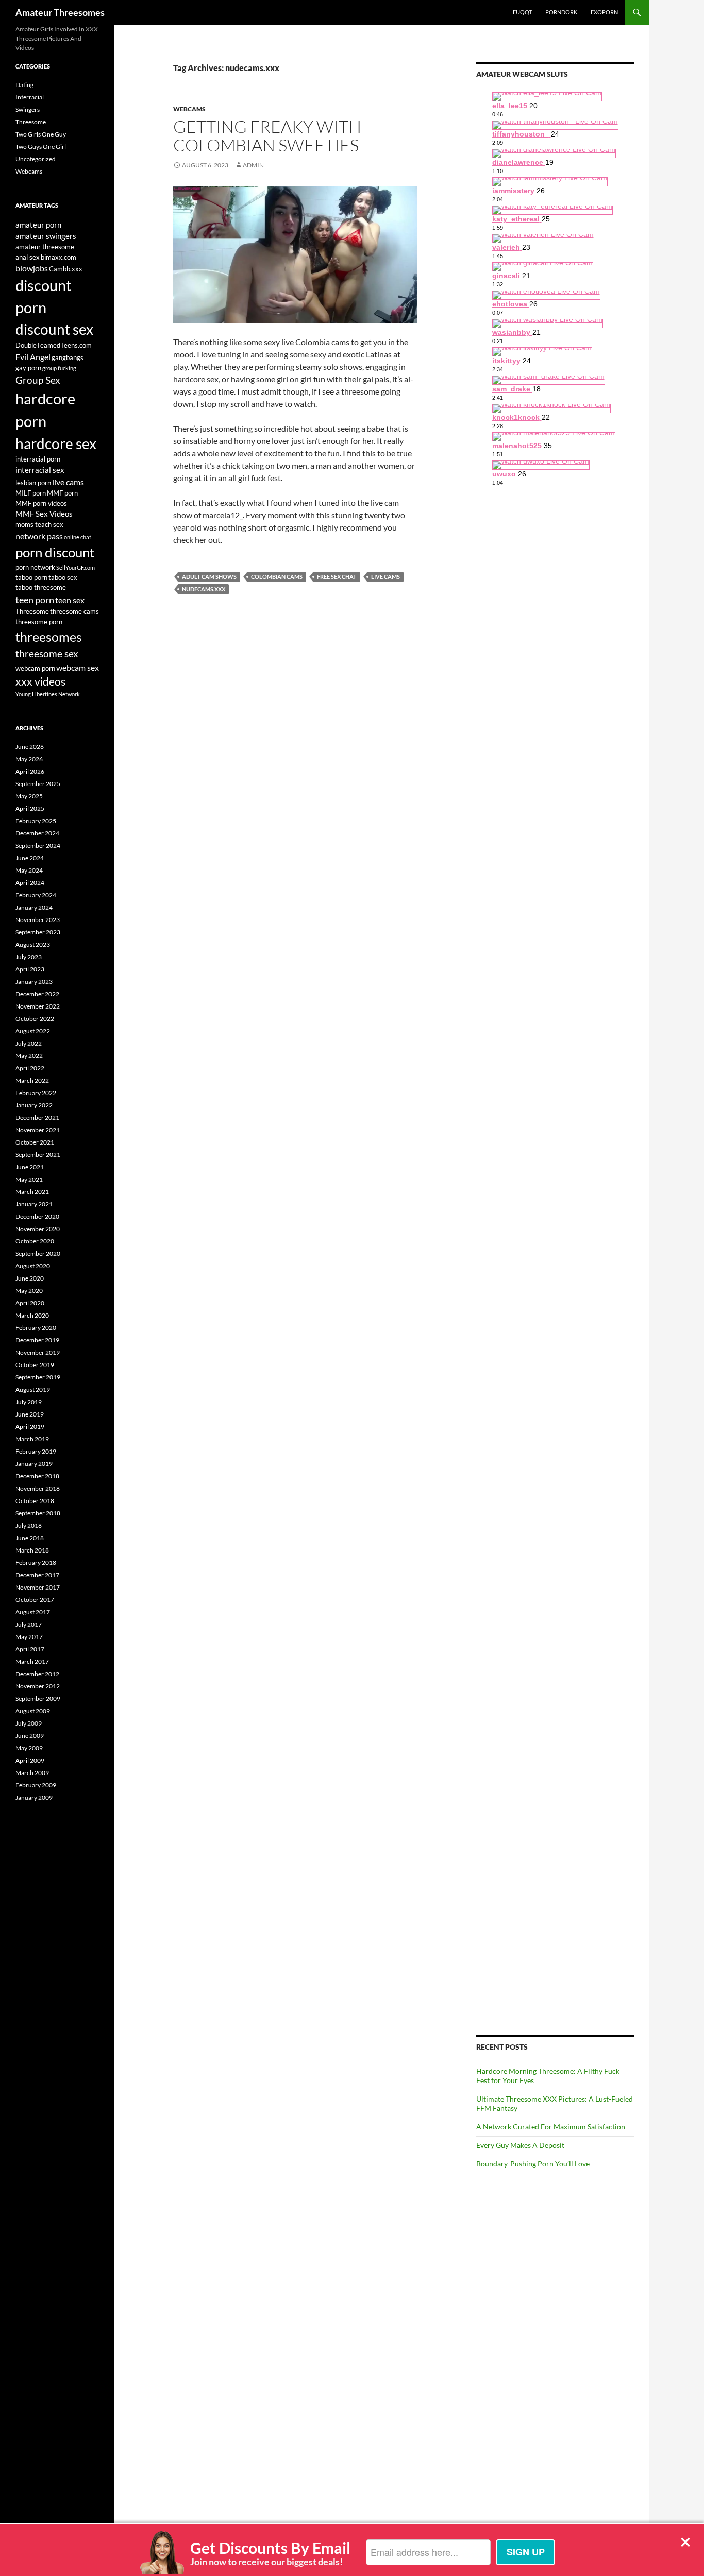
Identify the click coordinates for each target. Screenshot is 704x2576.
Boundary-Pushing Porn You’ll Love (533, 2164)
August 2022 (33, 1031)
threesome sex (47, 654)
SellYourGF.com (76, 567)
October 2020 (35, 1241)
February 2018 (36, 1563)
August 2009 (33, 1711)
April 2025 (30, 808)
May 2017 (29, 1637)
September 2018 (38, 1513)
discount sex (54, 329)
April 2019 (30, 1427)
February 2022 (36, 1093)
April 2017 (30, 1649)
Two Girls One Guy (41, 134)
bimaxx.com (58, 257)
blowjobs (32, 268)
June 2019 (30, 1414)
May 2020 (29, 1291)
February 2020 (36, 1328)
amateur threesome (45, 247)
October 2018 (35, 1501)
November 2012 (38, 1686)
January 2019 (34, 1464)
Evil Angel (33, 357)
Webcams (189, 109)
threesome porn (39, 622)
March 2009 (32, 1773)
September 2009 (38, 1699)
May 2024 (29, 870)
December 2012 (37, 1674)
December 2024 (37, 833)
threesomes (49, 637)
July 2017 (29, 1624)
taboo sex (63, 577)
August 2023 (33, 944)
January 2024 (34, 907)
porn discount (55, 552)
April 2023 (30, 969)
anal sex (28, 257)
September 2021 (38, 1155)
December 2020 (37, 1216)
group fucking (59, 368)
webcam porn (35, 668)
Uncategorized (36, 159)
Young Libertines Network (48, 694)
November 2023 (38, 920)
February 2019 (36, 1451)
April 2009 (30, 1760)
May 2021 (29, 1179)
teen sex (70, 600)
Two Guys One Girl (41, 147)
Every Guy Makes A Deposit (520, 2145)
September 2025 (38, 784)
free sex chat (337, 577)
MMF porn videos (41, 503)
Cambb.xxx (66, 269)
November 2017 (38, 1587)
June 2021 (30, 1167)
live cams (385, 577)
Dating (24, 85)
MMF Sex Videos (44, 514)
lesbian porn (33, 483)
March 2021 (32, 1192)
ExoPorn (604, 12)
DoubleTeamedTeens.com (54, 345)
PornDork (561, 12)
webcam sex (78, 667)
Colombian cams (277, 577)
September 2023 (38, 932)
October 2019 (35, 1365)
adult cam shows (209, 577)
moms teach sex (39, 524)
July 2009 (29, 1723)
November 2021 (38, 1130)
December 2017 (37, 1575)
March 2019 (32, 1439)
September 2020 (38, 1253)
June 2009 (30, 1736)
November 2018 (38, 1488)
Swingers (28, 109)
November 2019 (38, 1352)
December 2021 (37, 1118)
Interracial (30, 97)
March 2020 (32, 1315)
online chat (78, 537)
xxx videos (40, 681)
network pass (39, 536)
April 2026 (30, 771)
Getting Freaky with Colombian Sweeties (267, 136)
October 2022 (35, 1019)
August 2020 (33, 1266)
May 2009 (29, 1748)
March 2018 (32, 1550)
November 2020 (38, 1229)
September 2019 (38, 1377)
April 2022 (30, 1068)
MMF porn (62, 493)
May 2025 (29, 796)
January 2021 (34, 1204)
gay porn (28, 368)
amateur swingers (46, 236)
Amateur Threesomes (60, 12)
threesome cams (74, 611)
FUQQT (522, 12)
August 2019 (33, 1389)
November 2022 (38, 1006)
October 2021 (35, 1142)
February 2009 (36, 1785)
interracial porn (38, 459)
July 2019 (29, 1402)
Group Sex (38, 380)
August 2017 (33, 1612)
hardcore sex (56, 443)
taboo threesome (41, 587)
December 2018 (37, 1476)
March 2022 (32, 1080)
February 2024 (36, 895)
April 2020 (30, 1303)
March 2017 (32, 1661)
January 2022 (34, 1105)
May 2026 (29, 759)
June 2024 (30, 858)
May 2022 (29, 1056)
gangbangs (68, 357)
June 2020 (30, 1278)
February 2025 (36, 821)
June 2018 (30, 1538)
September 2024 (38, 846)
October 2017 (35, 1600)
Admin (253, 165)
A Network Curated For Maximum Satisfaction (551, 2127)
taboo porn (31, 577)
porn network (35, 567)
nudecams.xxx (204, 589)
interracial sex (40, 470)
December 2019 (37, 1340)
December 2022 (37, 994)
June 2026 (30, 747)
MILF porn (31, 493)
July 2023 (29, 957)
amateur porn (38, 225)
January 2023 (34, 982)
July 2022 (29, 1043)
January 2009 (34, 1797)
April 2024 (30, 883)
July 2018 (29, 1525)
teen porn (35, 600)
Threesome (31, 122)
